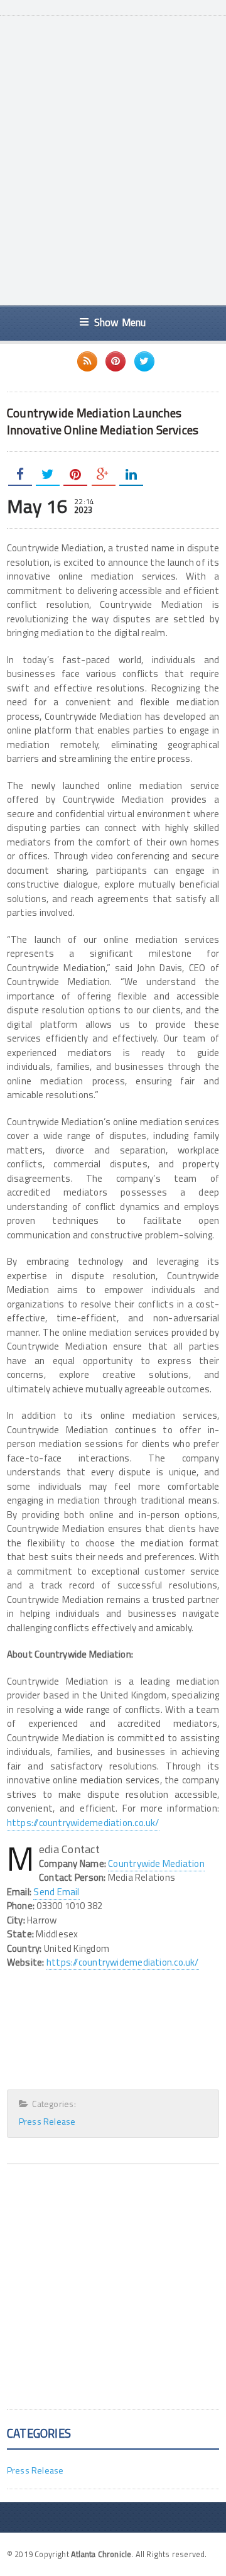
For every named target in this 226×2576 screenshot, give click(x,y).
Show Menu (120, 322)
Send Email (56, 1892)
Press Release (47, 2121)
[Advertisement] (113, 173)
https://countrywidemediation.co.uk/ (83, 1823)
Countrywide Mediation (156, 1863)
